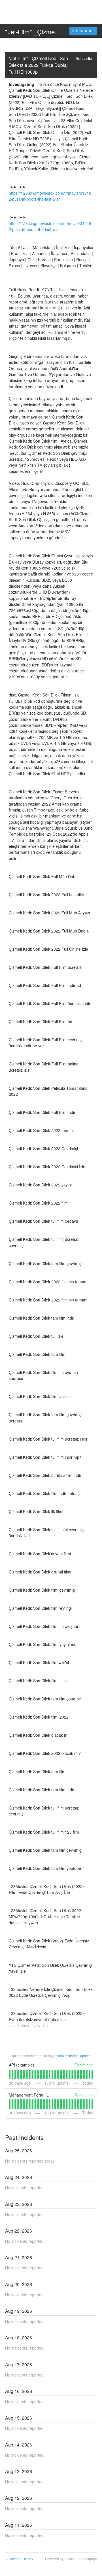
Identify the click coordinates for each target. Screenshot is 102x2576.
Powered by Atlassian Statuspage (71, 2559)
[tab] (10, 2074)
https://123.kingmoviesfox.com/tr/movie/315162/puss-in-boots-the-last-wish (50, 196)
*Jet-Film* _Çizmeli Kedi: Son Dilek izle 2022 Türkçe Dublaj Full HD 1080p (39, 65)
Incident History (19, 2559)
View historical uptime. (74, 2056)
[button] (83, 31)
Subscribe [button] (85, 58)
